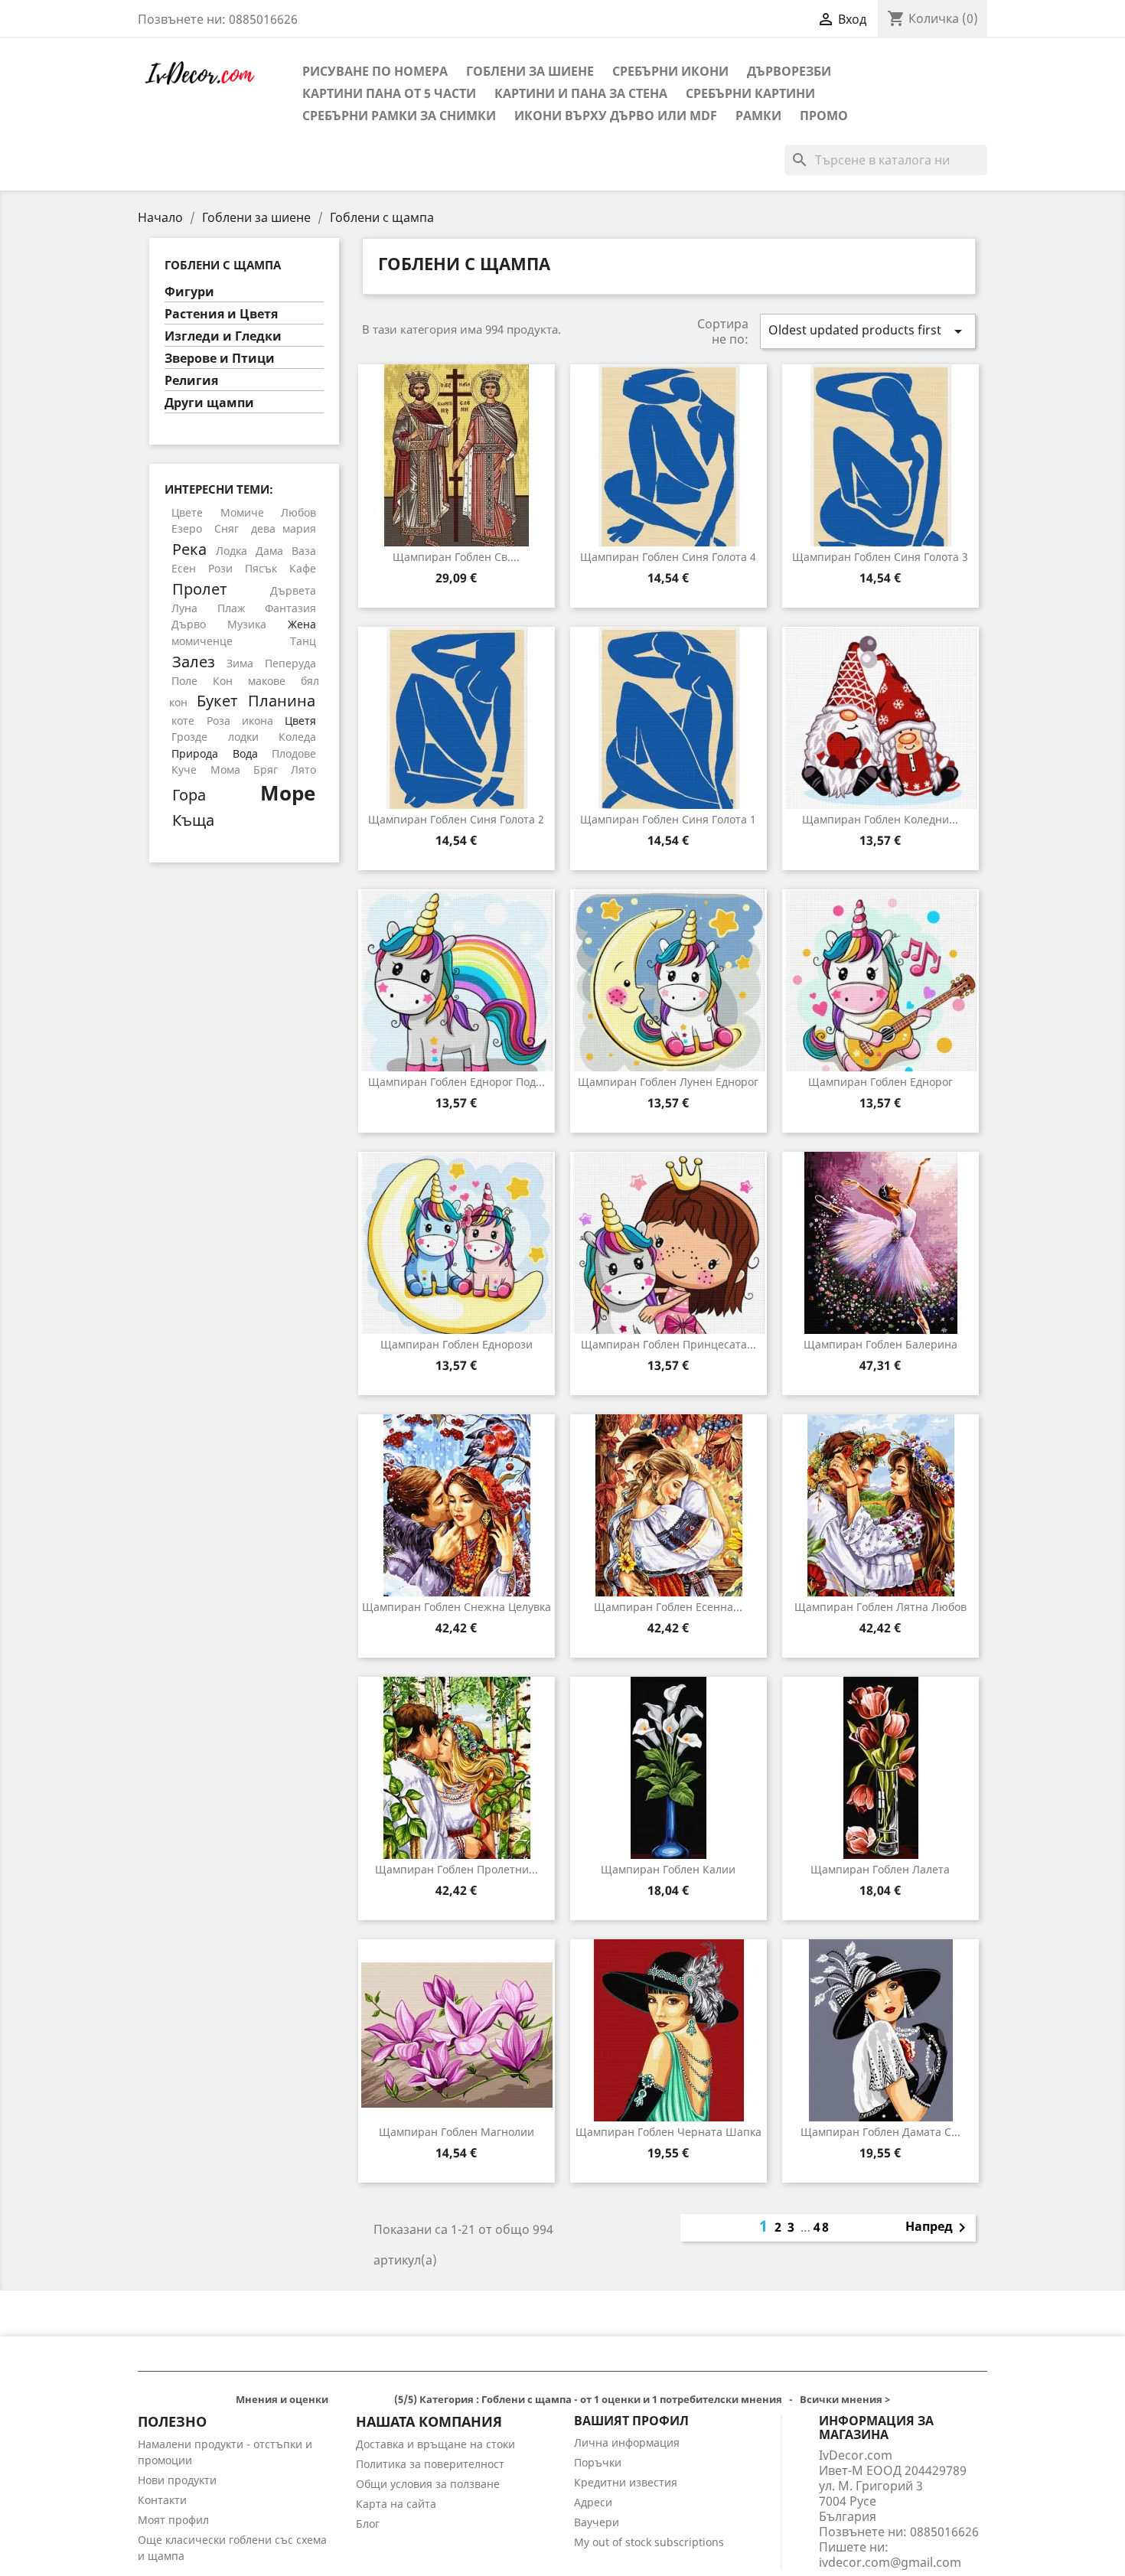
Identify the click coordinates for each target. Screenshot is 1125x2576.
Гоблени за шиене (530, 71)
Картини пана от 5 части (389, 93)
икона (258, 721)
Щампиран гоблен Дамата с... (880, 2132)
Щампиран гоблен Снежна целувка (457, 1607)
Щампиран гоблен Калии (668, 1869)
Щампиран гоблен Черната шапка (668, 2132)
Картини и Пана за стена (581, 93)
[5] (386, 2401)
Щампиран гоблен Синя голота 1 (668, 819)
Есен (184, 568)
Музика (247, 624)
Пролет (200, 589)
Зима (240, 663)
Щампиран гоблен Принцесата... (668, 1344)
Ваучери (597, 2522)
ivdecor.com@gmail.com (890, 2562)
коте (183, 721)
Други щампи (209, 403)
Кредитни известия (626, 2482)
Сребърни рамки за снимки (399, 116)
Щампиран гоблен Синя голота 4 (668, 557)
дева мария (284, 528)
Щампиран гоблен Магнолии (457, 2132)
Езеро (187, 528)
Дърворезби (789, 71)
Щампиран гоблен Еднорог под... (457, 1082)
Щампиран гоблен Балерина (880, 1344)
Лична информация (627, 2442)
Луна (184, 608)
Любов (298, 512)
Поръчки (598, 2462)
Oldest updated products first (868, 331)
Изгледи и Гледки (223, 336)
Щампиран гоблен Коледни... (880, 819)
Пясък (261, 568)
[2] (349, 2401)
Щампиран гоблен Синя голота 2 (456, 819)
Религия (191, 381)
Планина (282, 700)
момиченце (202, 641)
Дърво (189, 624)
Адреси (593, 2502)
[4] (374, 2401)
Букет (217, 700)
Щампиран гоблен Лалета (880, 1869)
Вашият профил (631, 2421)
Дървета (293, 590)
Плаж (232, 608)
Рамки (758, 116)
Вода (245, 753)
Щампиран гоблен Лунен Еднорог (668, 1082)
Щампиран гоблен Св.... (456, 557)
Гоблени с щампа (223, 265)
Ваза (304, 551)
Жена (302, 624)
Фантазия (290, 608)
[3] (362, 2401)
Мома (225, 770)
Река (189, 549)
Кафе (303, 568)
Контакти (162, 2500)
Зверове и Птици (220, 359)
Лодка (232, 551)
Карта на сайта (396, 2504)
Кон (223, 681)
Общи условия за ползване (428, 2484)
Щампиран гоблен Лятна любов (880, 1607)
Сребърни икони (670, 71)
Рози (220, 568)
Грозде (189, 737)
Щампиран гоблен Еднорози (457, 1344)
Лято (303, 770)
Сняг (227, 528)
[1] (337, 2401)
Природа (195, 753)
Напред (938, 2228)
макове (267, 681)
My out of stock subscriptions (649, 2542)
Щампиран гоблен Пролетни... (457, 1869)
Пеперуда (290, 663)
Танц (303, 641)
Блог (368, 2524)
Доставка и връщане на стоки (435, 2444)
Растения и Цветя (221, 314)
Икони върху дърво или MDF (616, 116)
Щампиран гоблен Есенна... (668, 1607)
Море (288, 793)
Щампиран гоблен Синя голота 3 (880, 557)
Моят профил (173, 2520)
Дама (269, 551)
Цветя (300, 721)
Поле (184, 681)
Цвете (187, 512)
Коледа (297, 737)
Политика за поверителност (430, 2464)
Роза (218, 721)
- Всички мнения (563, 2399)
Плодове (294, 753)
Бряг (266, 770)
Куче (184, 770)
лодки (243, 737)
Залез (194, 661)
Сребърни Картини (750, 93)
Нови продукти (177, 2480)
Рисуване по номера (375, 71)
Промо (824, 116)
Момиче (242, 512)
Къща (193, 820)
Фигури (189, 292)
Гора (189, 794)
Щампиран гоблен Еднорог (880, 1082)
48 (822, 2227)
